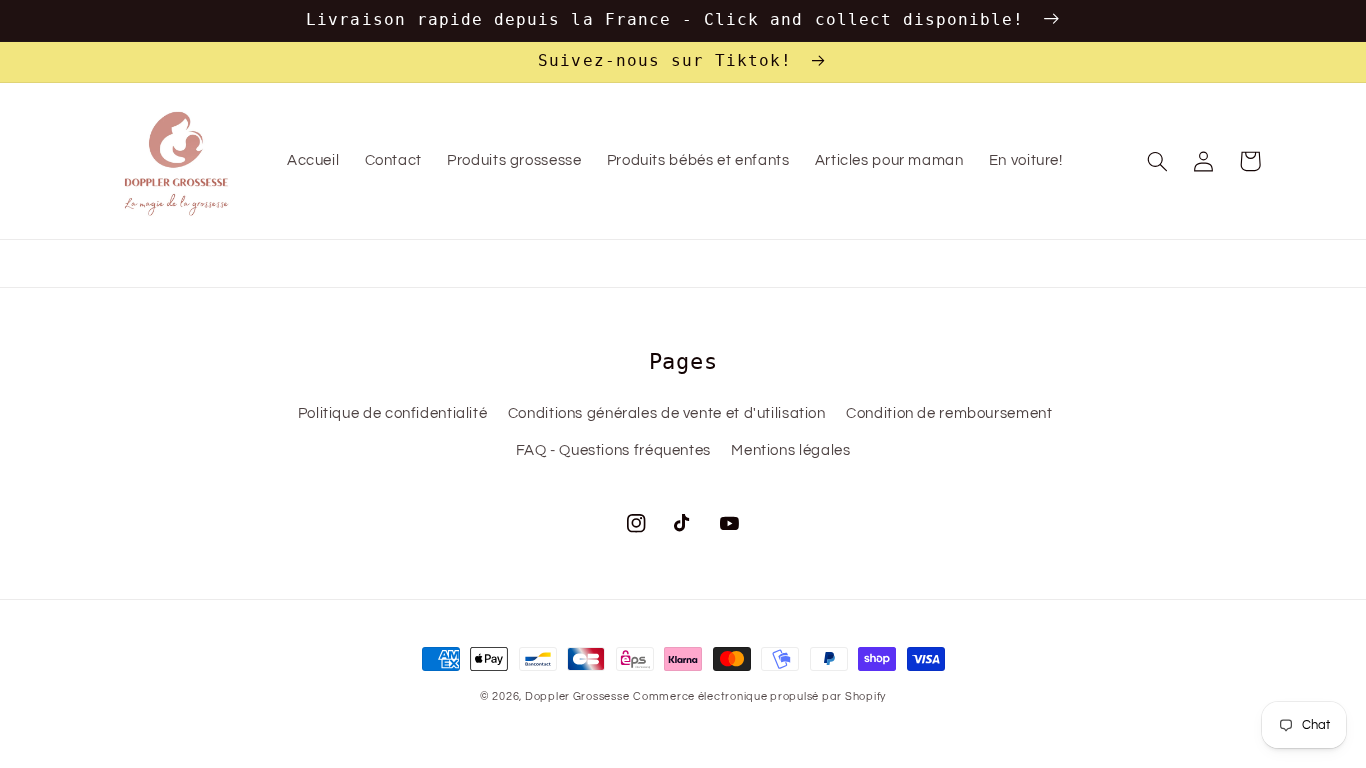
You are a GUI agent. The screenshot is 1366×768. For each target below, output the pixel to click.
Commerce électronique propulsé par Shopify (759, 696)
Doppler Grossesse (577, 696)
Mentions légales (790, 450)
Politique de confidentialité (393, 413)
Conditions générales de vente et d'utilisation (667, 413)
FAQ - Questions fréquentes (613, 450)
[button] (1158, 161)
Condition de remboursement (949, 413)
